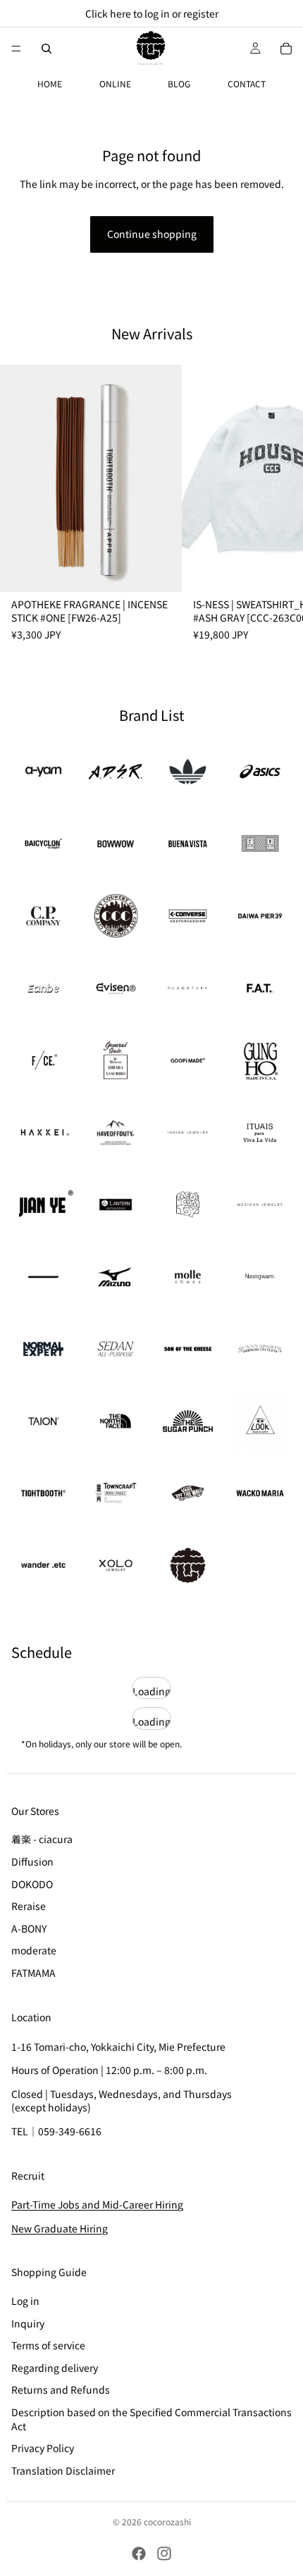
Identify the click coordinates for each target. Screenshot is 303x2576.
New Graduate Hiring (60, 2228)
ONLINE (115, 83)
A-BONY (29, 1928)
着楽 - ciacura (42, 1840)
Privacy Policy (43, 2448)
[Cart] (286, 49)
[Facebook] (139, 2553)
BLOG (179, 83)
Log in (25, 2301)
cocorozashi (167, 2521)
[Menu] (16, 49)
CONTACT (247, 83)
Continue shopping (152, 234)
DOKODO (32, 1884)
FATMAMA (33, 1973)
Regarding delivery (55, 2368)
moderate (34, 1951)
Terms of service (48, 2345)
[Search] (47, 49)
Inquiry (28, 2323)
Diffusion (32, 1861)
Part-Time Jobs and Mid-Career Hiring (97, 2205)
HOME (50, 83)
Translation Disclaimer (63, 2470)
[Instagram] (164, 2553)
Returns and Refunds (61, 2390)
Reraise (29, 1906)
